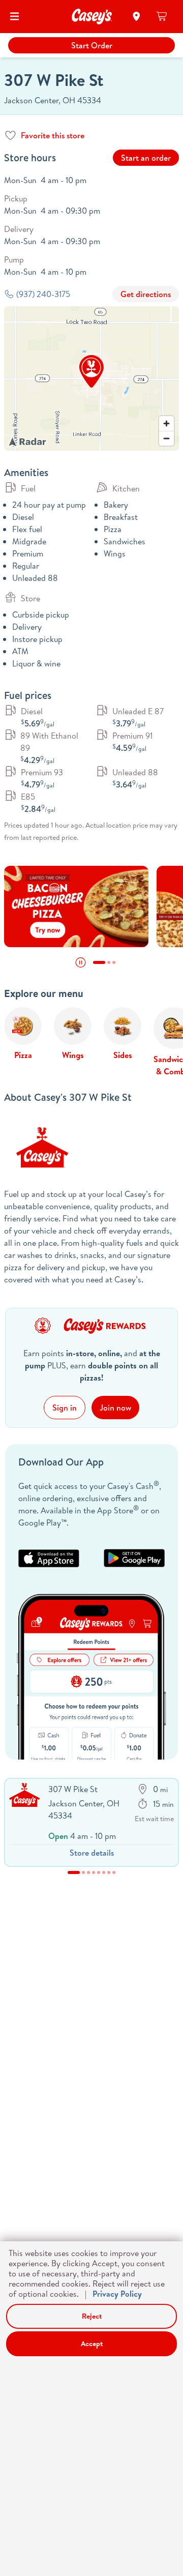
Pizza (23, 1055)
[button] (91, 371)
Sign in (65, 1408)
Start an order (146, 158)
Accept (92, 2344)
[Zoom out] (166, 438)
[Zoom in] (166, 423)
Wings (73, 1055)
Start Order (92, 45)
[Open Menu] (14, 16)
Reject (92, 2316)
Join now (115, 1408)
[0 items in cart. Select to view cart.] (162, 16)
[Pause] (81, 962)
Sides (123, 1055)
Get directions (146, 294)
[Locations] (136, 16)
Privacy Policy (117, 2294)
